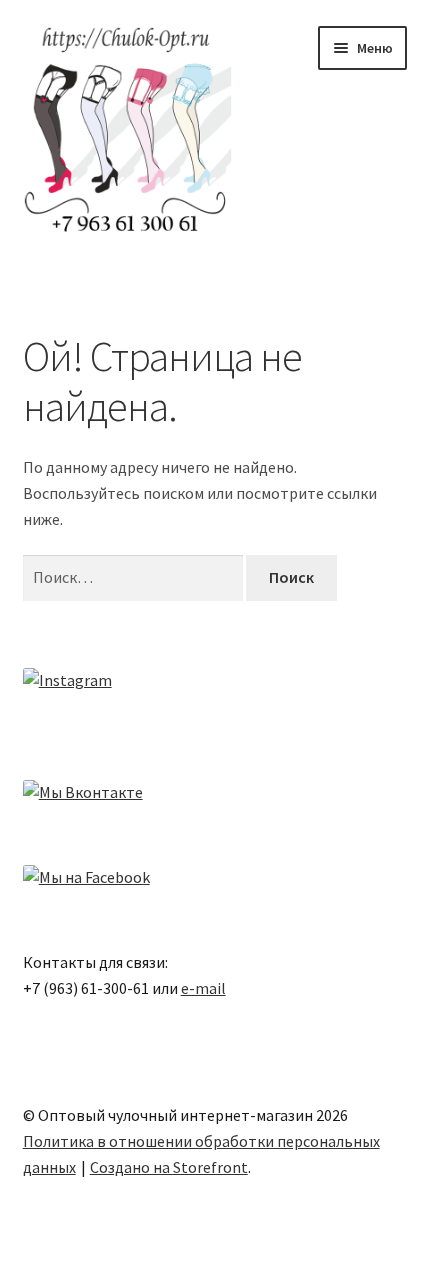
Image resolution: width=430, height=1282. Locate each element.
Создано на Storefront (169, 1167)
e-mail (203, 988)
